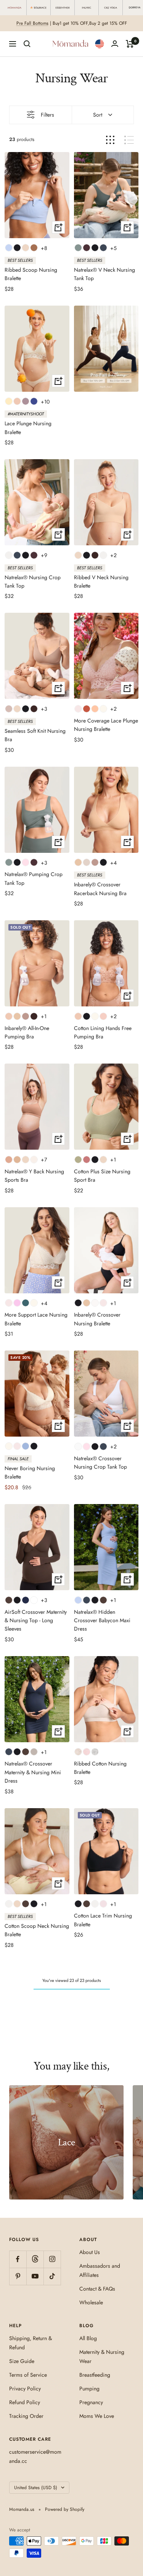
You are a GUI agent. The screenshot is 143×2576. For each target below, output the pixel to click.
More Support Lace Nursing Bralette (36, 1319)
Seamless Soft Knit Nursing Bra (35, 735)
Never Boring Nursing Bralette (30, 1472)
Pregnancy (91, 2402)
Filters (47, 115)
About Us (90, 2252)
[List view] (129, 140)
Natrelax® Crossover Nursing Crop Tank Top (100, 1463)
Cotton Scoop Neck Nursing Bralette (37, 1930)
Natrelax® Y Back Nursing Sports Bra (34, 1176)
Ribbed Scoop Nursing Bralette (31, 274)
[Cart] (130, 44)
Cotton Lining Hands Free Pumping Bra (103, 1032)
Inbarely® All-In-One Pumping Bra (27, 1032)
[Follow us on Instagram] (52, 2259)
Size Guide (22, 2361)
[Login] (115, 44)
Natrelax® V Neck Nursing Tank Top (104, 274)
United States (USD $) (36, 2488)
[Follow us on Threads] (35, 2259)
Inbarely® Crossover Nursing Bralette (97, 1319)
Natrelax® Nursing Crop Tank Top (33, 582)
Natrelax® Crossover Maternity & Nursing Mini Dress (33, 1772)
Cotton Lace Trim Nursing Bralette (103, 1920)
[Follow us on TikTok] (52, 2276)
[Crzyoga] (111, 8)
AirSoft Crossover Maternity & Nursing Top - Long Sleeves (36, 1620)
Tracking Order (26, 2416)
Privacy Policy (25, 2389)
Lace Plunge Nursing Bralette (28, 428)
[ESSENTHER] (63, 8)
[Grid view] (110, 140)
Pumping (89, 2389)
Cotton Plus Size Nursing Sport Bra (102, 1176)
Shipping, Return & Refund (31, 2343)
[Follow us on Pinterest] (18, 2276)
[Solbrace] (39, 8)
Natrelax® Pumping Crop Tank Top (34, 878)
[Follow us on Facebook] (18, 2259)
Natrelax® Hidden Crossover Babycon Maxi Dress (102, 1620)
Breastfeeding (95, 2375)
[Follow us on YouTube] (35, 2276)
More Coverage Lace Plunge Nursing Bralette (106, 725)
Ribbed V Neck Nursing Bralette (101, 582)
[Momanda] (15, 8)
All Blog (88, 2338)
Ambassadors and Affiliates (100, 2270)
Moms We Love (97, 2416)
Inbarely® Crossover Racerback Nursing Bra (100, 889)
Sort (98, 115)
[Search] (27, 44)
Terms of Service (28, 2375)
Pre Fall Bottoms (32, 23)
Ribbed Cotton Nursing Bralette (100, 1768)
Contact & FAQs (97, 2289)
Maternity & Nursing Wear (102, 2357)
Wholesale (91, 2302)
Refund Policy (25, 2402)
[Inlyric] (87, 8)
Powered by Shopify (65, 2509)
